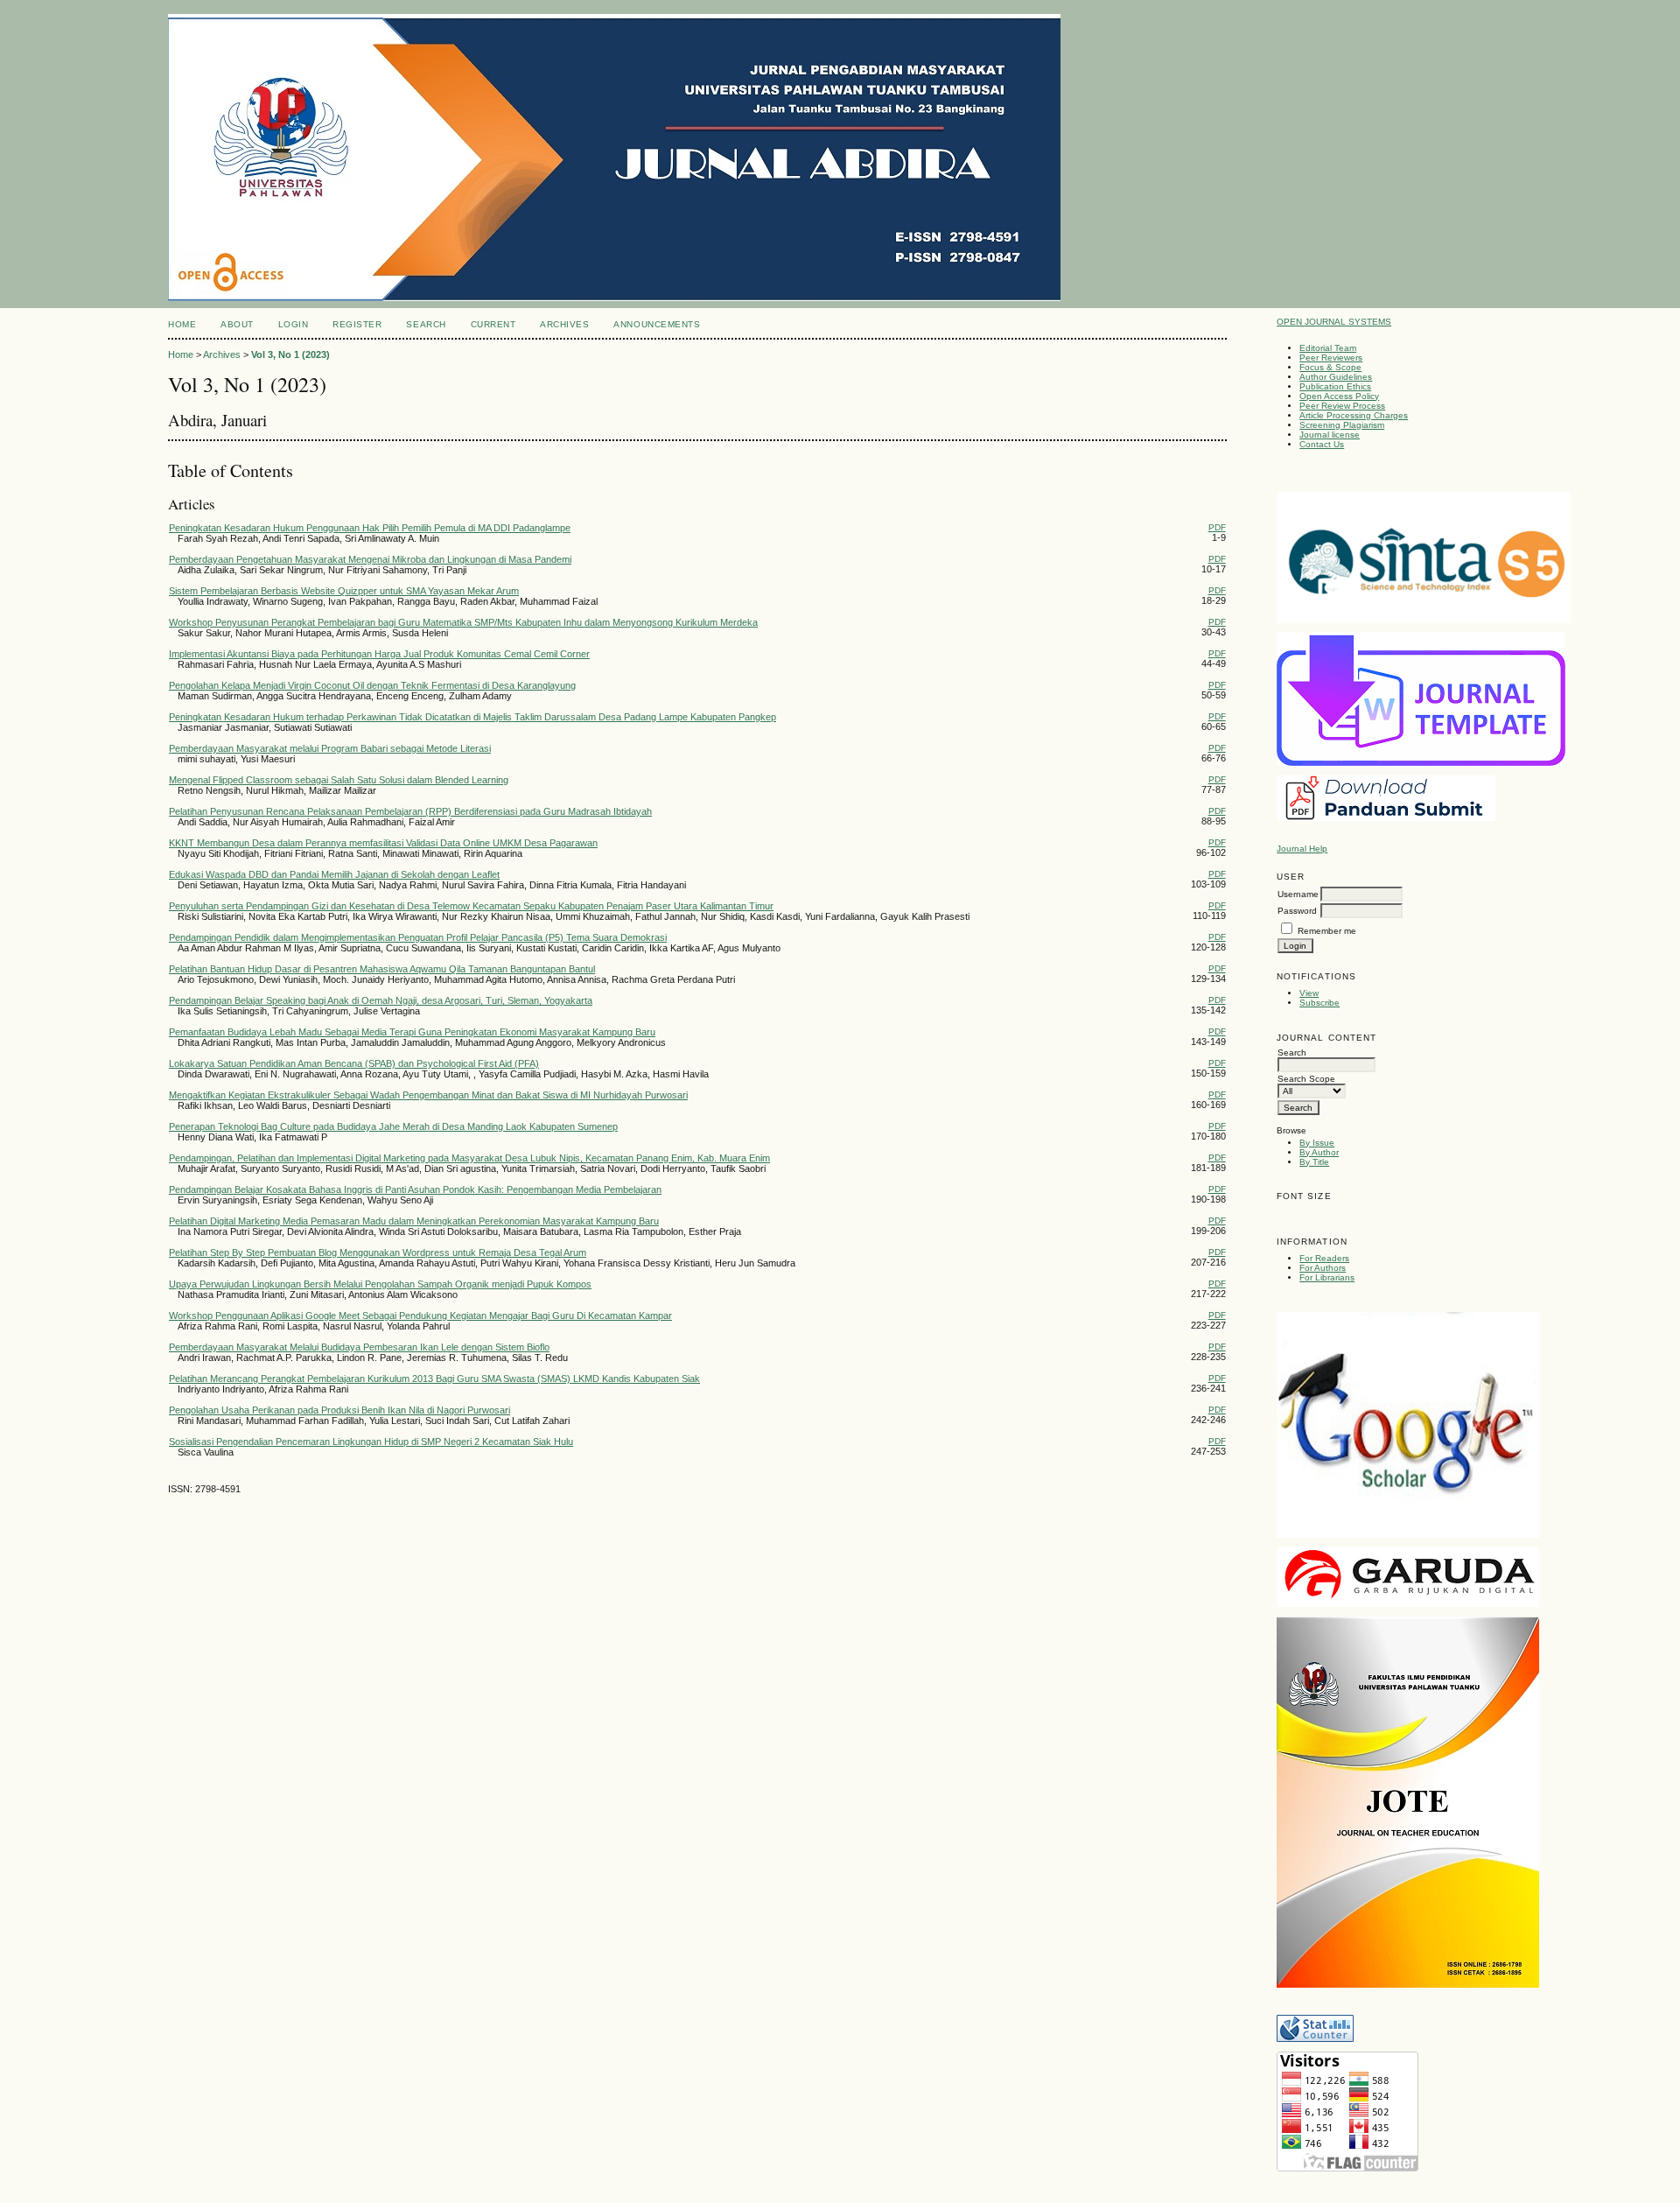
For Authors (1323, 1268)
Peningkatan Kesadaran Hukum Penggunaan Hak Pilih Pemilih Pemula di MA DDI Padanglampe (370, 528)
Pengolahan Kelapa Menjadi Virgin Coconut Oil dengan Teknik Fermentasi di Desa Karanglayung (372, 685)
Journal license (1330, 435)
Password (1297, 911)
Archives (564, 324)
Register (357, 324)
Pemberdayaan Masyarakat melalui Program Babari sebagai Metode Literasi (330, 748)
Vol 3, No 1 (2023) (290, 354)
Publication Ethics (1335, 386)
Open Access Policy (1339, 396)
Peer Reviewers (1331, 358)
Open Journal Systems (1334, 322)
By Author (1319, 1152)
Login (294, 324)
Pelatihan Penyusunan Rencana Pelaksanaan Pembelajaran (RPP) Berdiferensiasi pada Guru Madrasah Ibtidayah (410, 811)
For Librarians (1327, 1277)
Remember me (1327, 931)
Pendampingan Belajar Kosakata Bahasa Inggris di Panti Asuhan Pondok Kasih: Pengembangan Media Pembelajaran (415, 1189)
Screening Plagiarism (1342, 425)
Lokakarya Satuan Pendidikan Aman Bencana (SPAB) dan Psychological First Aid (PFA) (354, 1063)
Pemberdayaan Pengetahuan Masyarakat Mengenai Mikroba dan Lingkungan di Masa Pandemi (370, 559)
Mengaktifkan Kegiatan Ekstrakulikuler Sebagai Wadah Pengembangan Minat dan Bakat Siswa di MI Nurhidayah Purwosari (428, 1095)
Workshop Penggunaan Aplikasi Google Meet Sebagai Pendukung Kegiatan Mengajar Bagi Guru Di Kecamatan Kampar (420, 1315)
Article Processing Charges (1354, 415)
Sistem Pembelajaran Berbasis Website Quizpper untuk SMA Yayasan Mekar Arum (344, 591)
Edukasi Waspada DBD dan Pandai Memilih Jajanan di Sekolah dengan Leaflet (334, 874)
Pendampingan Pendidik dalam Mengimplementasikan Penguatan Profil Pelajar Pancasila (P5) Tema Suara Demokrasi (418, 937)
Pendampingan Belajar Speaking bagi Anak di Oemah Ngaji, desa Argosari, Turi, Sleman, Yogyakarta (381, 1000)
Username (1298, 894)
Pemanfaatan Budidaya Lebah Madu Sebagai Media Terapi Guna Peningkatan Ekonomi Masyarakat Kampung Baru (412, 1032)
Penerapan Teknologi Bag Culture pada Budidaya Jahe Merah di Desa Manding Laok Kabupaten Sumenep (393, 1126)
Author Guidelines (1336, 377)
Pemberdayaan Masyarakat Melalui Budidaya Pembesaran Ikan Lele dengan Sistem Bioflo (359, 1347)
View (1309, 993)
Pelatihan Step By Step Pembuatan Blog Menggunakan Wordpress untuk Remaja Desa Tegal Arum (378, 1252)
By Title (1314, 1162)
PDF (1217, 527)
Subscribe (1319, 1003)
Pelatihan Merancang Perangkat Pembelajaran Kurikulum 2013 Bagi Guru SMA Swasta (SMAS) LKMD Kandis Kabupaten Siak (434, 1379)
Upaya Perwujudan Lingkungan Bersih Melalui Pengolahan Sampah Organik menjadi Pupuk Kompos (380, 1284)
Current (493, 324)
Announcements (657, 324)
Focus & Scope (1330, 367)
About (237, 324)
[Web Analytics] (1315, 2039)
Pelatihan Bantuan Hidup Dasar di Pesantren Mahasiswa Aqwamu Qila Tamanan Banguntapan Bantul (382, 969)
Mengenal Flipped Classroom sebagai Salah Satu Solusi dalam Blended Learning (339, 780)
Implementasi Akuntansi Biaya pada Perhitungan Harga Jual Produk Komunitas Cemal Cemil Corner (379, 654)
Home (182, 324)
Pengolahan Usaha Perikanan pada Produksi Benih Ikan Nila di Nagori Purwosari (339, 1410)
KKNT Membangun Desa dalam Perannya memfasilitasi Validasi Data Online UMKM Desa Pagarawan (383, 843)
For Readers (1324, 1258)
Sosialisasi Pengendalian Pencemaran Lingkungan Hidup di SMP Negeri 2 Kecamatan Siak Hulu (371, 1442)
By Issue (1317, 1143)
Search (426, 324)
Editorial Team (1328, 348)
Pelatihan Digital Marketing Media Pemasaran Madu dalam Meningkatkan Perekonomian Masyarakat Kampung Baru (414, 1221)
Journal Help (1302, 849)
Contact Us (1322, 444)
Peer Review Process (1342, 406)
